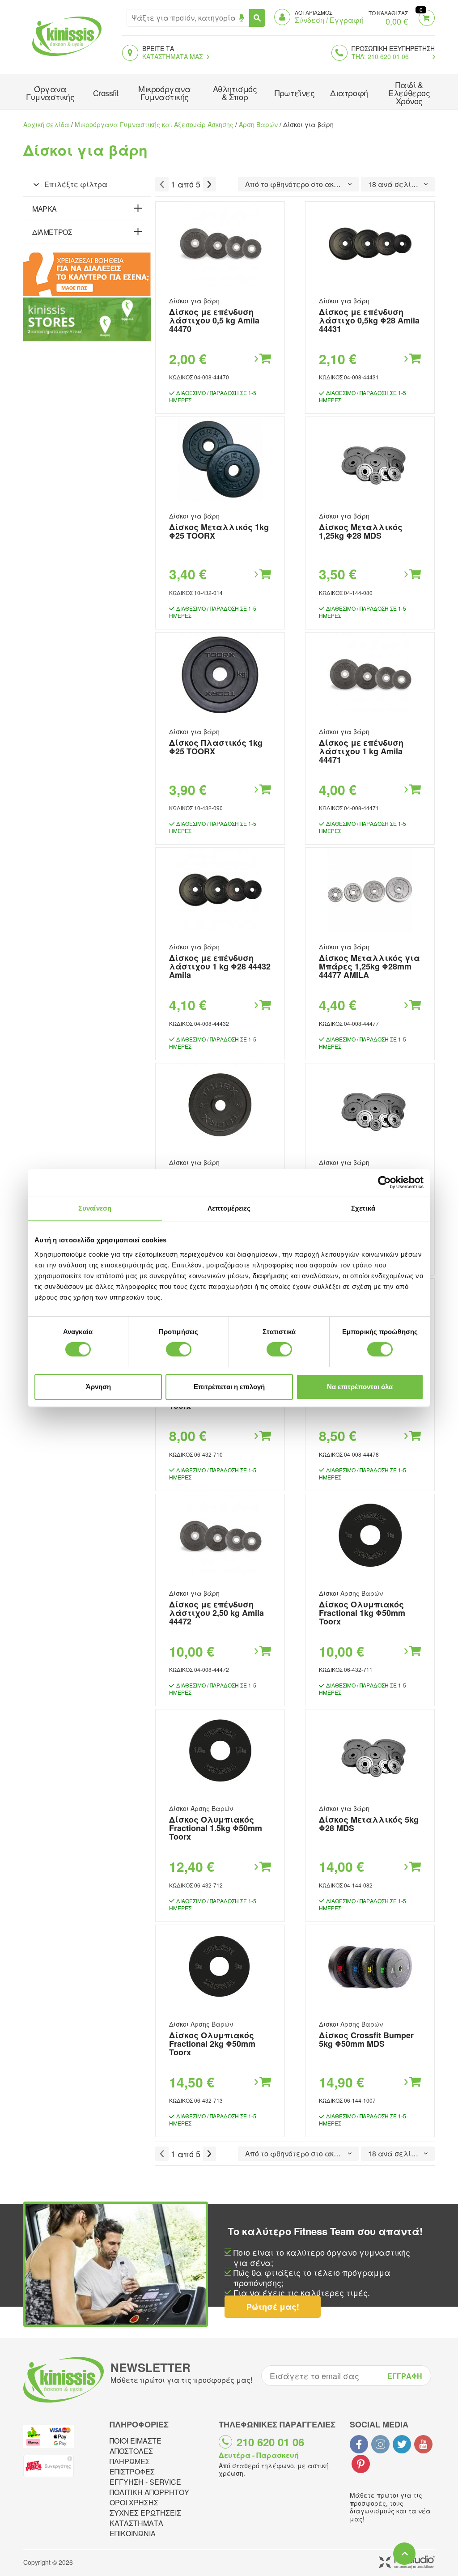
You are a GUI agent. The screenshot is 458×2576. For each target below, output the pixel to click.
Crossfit (106, 93)
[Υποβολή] (257, 18)
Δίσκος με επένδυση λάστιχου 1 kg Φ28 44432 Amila (220, 966)
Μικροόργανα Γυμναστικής (164, 93)
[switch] (179, 1349)
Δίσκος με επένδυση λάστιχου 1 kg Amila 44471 (361, 751)
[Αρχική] (65, 57)
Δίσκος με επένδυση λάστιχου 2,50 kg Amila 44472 (216, 1613)
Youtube (423, 2444)
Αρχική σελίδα (46, 124)
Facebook (359, 2444)
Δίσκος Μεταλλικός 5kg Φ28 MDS (369, 1824)
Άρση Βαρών (258, 124)
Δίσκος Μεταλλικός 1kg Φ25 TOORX (219, 531)
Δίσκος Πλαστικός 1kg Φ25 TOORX (216, 747)
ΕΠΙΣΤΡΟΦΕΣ (132, 2472)
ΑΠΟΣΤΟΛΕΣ (131, 2451)
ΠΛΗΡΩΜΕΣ (130, 2461)
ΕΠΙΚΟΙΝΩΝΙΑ (133, 2533)
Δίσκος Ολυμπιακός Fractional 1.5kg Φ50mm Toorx (216, 1828)
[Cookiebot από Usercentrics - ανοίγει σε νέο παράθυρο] (384, 1182)
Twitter (402, 2444)
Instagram (380, 2444)
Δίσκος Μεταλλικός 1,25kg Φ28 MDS (361, 531)
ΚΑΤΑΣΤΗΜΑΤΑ (136, 2523)
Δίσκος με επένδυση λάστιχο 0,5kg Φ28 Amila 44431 (369, 320)
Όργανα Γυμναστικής (50, 93)
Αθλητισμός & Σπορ (235, 93)
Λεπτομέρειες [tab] (229, 1208)
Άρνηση (98, 1387)
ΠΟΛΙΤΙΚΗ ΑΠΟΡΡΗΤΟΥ (149, 2492)
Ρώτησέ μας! (273, 2307)
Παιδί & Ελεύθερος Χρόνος (409, 93)
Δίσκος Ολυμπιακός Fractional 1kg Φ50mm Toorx (362, 1613)
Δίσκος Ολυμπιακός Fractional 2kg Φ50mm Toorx (212, 2044)
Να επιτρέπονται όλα (360, 1387)
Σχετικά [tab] (363, 1208)
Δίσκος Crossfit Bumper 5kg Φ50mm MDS (366, 2039)
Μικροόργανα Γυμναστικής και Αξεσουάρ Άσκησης (154, 124)
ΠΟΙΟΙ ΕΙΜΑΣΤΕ (136, 2441)
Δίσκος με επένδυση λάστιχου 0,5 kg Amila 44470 (214, 320)
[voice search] (241, 18)
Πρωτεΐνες (295, 93)
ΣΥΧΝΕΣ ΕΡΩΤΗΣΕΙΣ (145, 2513)
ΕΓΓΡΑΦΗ (405, 2376)
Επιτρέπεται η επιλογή (229, 1387)
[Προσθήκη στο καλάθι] (262, 359)
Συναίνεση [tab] (95, 1208)
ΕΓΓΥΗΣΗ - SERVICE (145, 2482)
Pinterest (361, 2464)
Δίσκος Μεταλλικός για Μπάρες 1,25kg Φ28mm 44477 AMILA (369, 966)
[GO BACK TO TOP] (404, 2554)
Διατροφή (349, 93)
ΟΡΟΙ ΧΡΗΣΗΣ (134, 2502)
